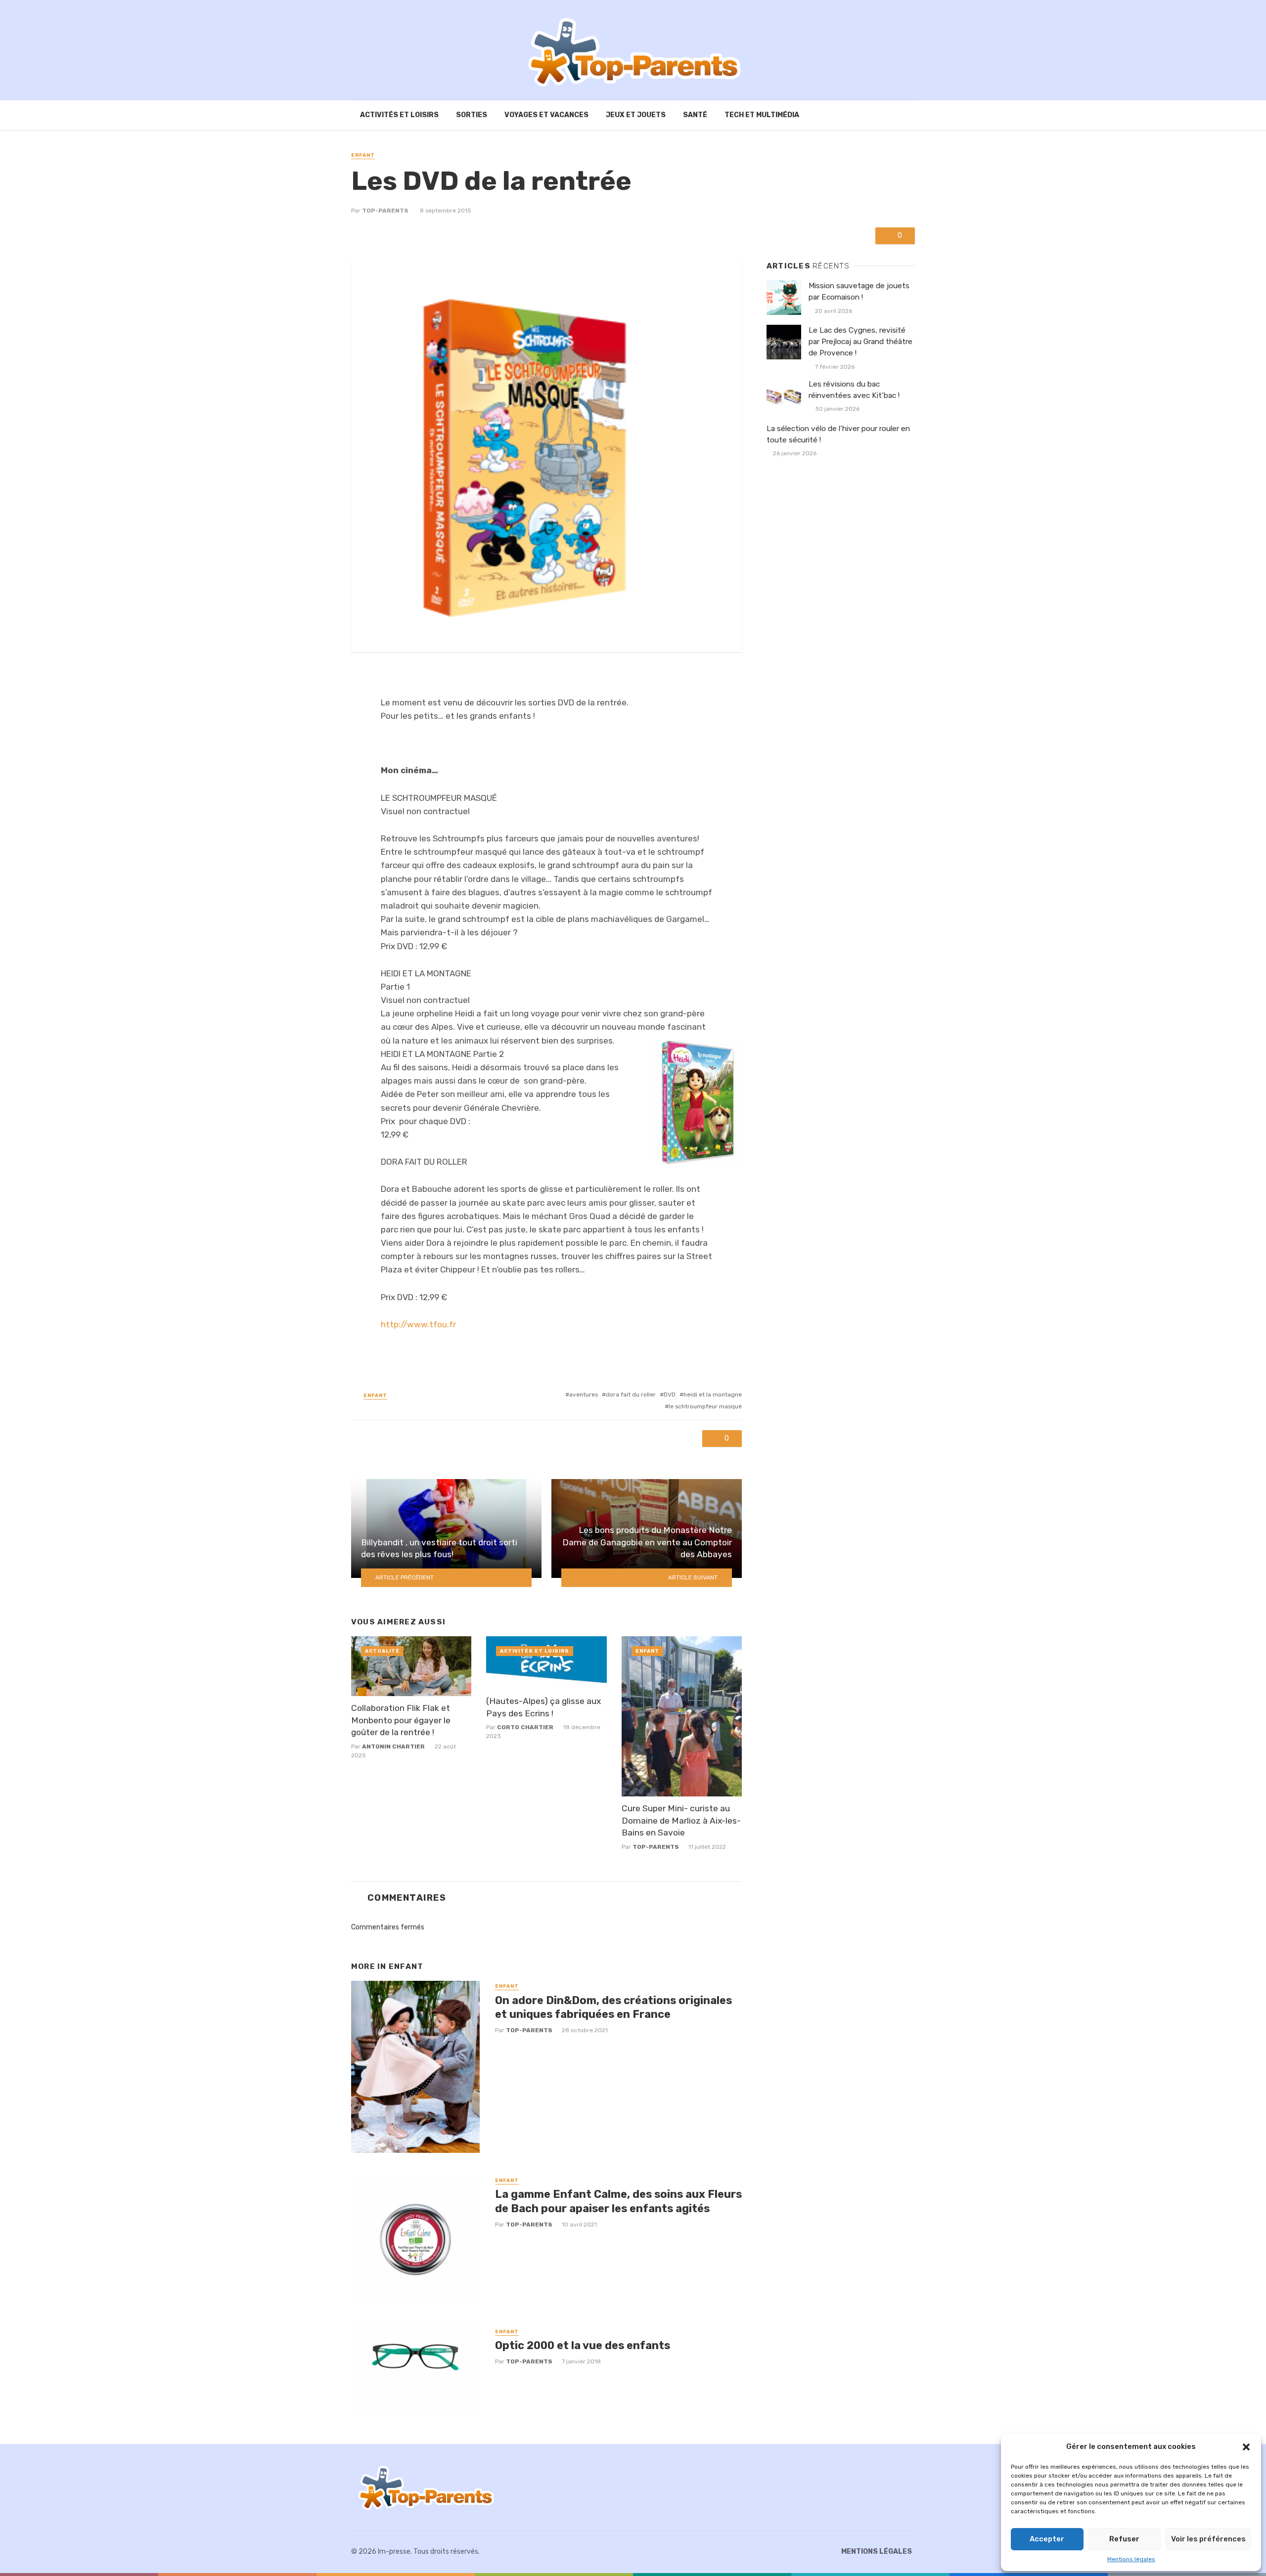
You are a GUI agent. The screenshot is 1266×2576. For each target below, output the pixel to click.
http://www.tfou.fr (418, 1324)
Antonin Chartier (393, 1746)
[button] (1246, 2447)
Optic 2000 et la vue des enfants (583, 2345)
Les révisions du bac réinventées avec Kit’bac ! (854, 390)
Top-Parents (385, 211)
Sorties (472, 115)
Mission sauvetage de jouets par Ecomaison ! (859, 291)
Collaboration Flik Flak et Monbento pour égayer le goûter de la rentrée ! (401, 1720)
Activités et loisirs (399, 115)
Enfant (363, 155)
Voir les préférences (1208, 2539)
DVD (670, 1395)
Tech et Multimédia (762, 115)
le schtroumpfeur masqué (705, 1406)
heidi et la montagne (713, 1395)
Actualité (382, 1651)
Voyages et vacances (546, 115)
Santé (695, 115)
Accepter (1047, 2539)
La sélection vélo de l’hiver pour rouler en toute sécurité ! (838, 434)
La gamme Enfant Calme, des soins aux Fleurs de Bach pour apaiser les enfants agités (618, 2201)
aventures (584, 1395)
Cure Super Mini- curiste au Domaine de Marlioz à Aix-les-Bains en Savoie (681, 1820)
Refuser (1124, 2539)
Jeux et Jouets (636, 115)
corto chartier (525, 1727)
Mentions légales (1131, 2559)
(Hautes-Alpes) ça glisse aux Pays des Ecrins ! (543, 1707)
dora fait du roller (631, 1395)
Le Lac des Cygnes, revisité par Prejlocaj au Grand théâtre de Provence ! (860, 342)
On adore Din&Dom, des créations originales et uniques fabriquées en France (613, 2007)
